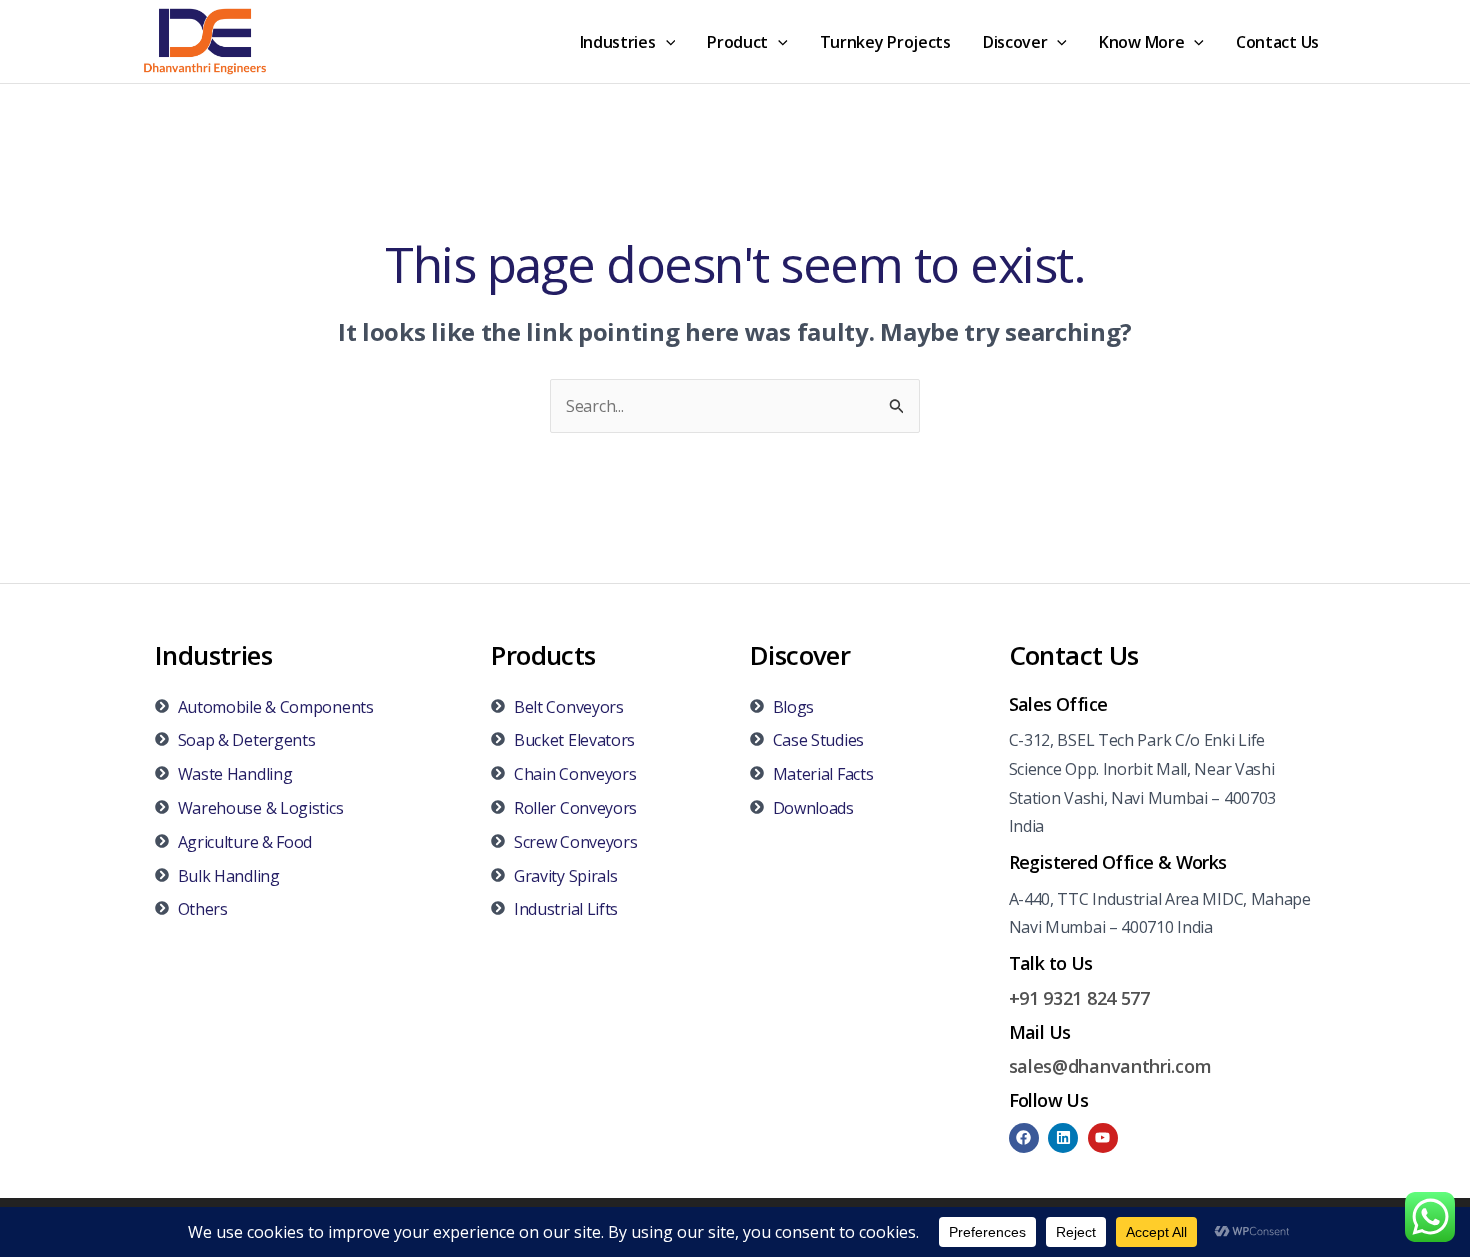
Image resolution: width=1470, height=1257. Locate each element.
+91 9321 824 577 (1079, 998)
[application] (666, 42)
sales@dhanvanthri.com (1110, 1066)
